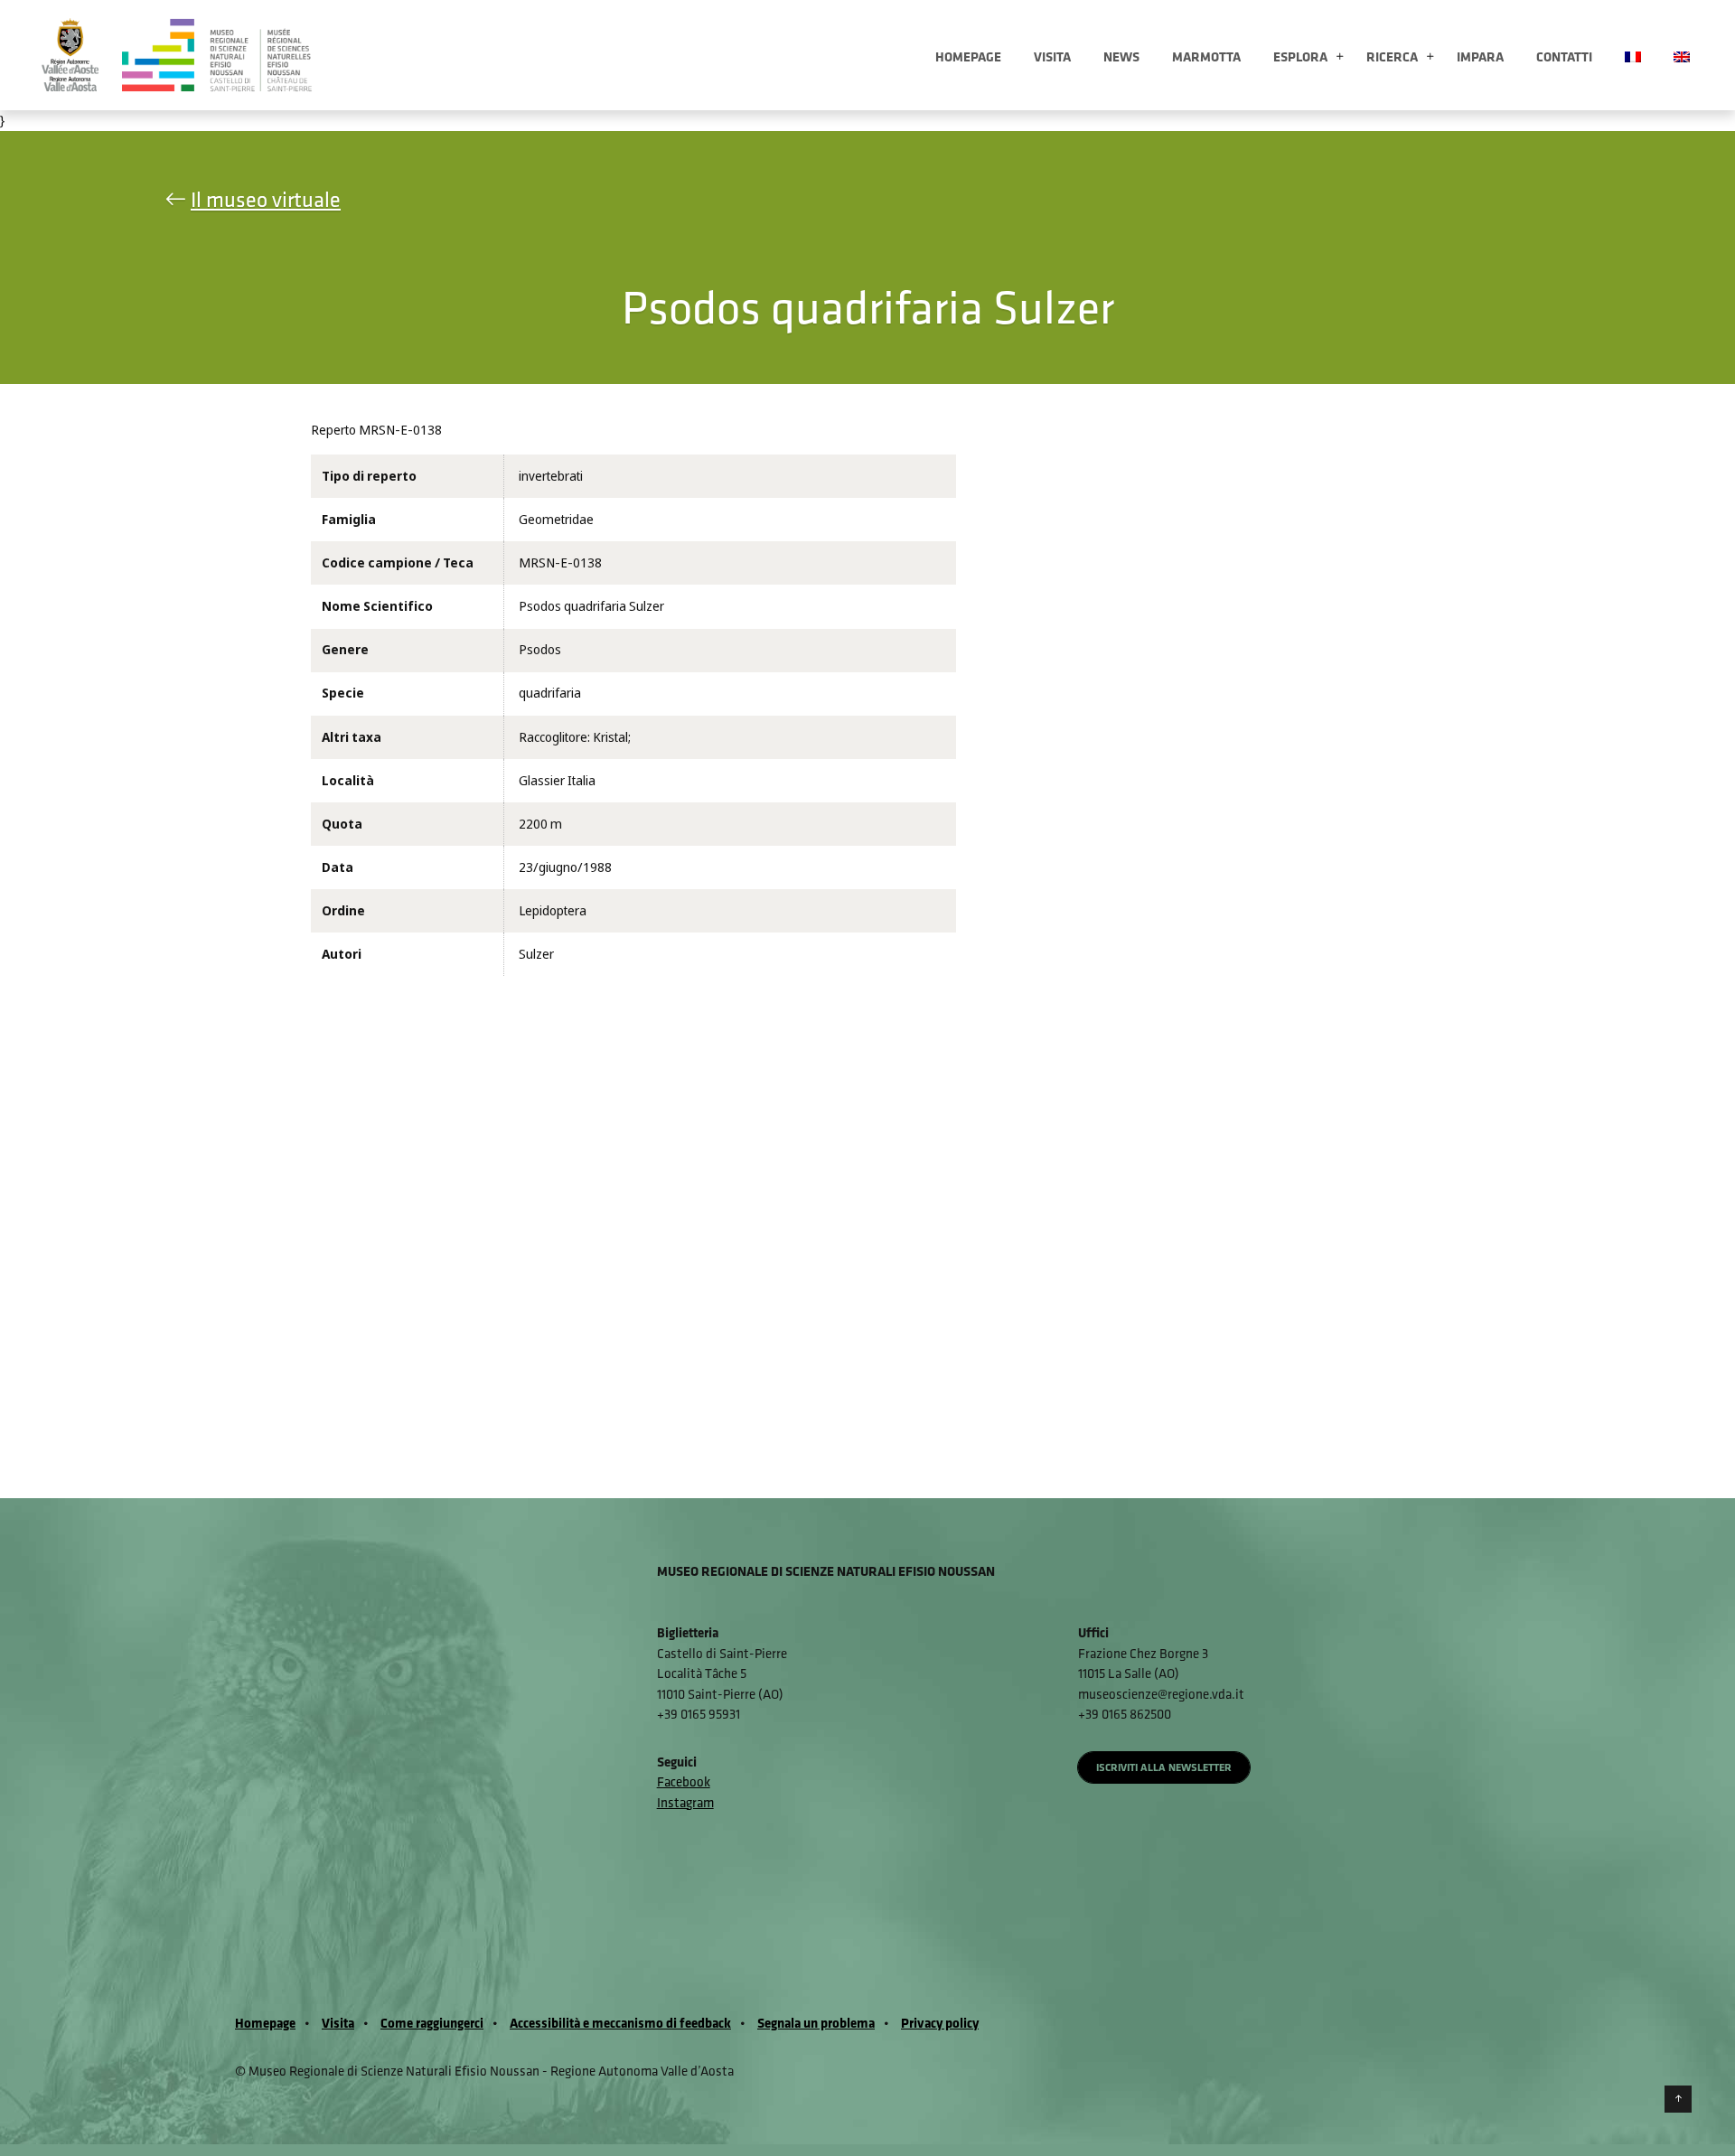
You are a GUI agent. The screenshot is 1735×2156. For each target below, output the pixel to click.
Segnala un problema (816, 2023)
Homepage (968, 56)
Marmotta (1206, 56)
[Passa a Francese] (1633, 55)
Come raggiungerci (432, 2023)
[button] (1340, 57)
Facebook (684, 1781)
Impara (1480, 56)
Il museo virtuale (266, 199)
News (1121, 56)
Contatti (1564, 56)
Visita (1052, 56)
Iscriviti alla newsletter (1164, 1767)
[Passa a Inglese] (1682, 55)
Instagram (685, 1802)
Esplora (1300, 56)
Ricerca (1392, 56)
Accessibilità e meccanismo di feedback (620, 2023)
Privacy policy (940, 2023)
